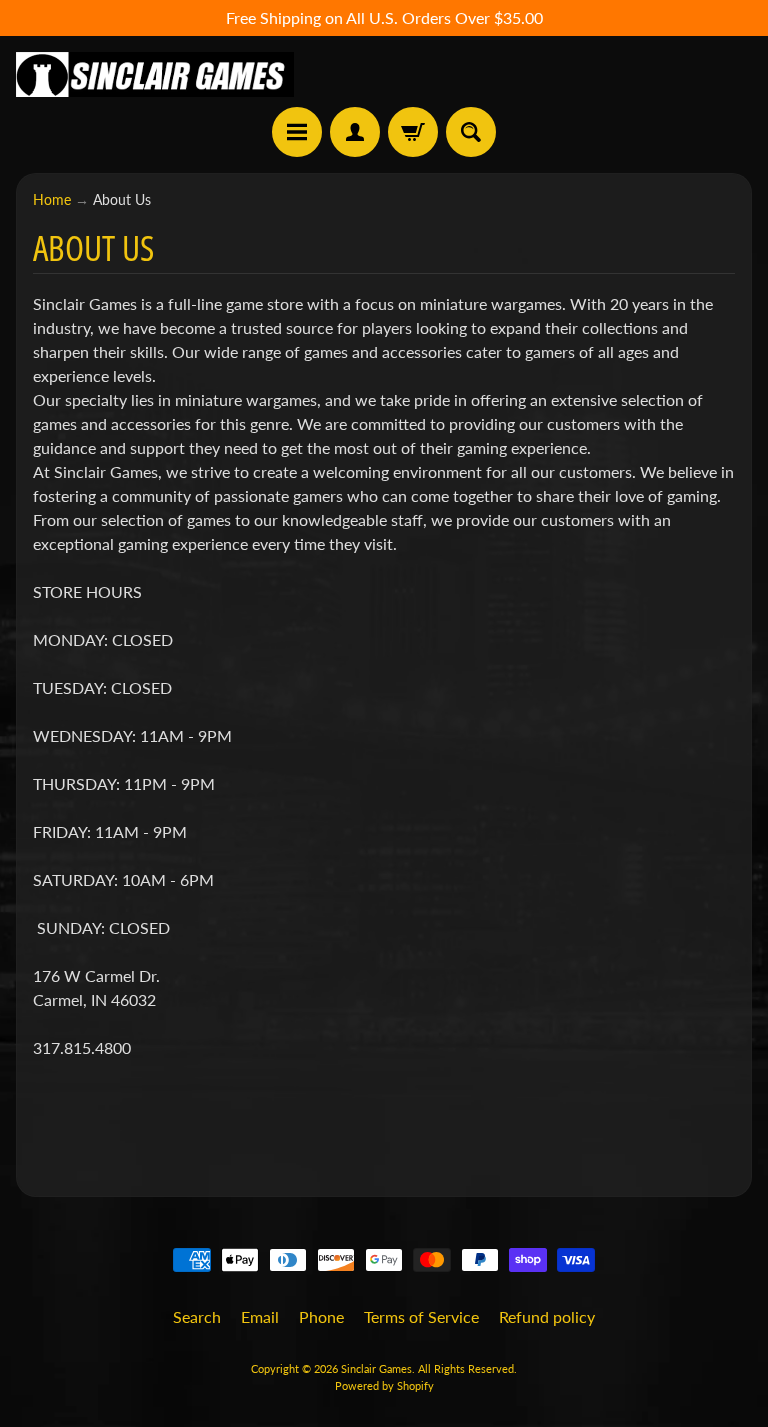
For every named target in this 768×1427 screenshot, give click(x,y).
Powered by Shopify (384, 1385)
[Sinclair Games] (155, 74)
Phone (321, 1316)
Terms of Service (421, 1316)
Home (52, 200)
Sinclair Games (376, 1368)
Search (197, 1316)
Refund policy (547, 1316)
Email (260, 1316)
